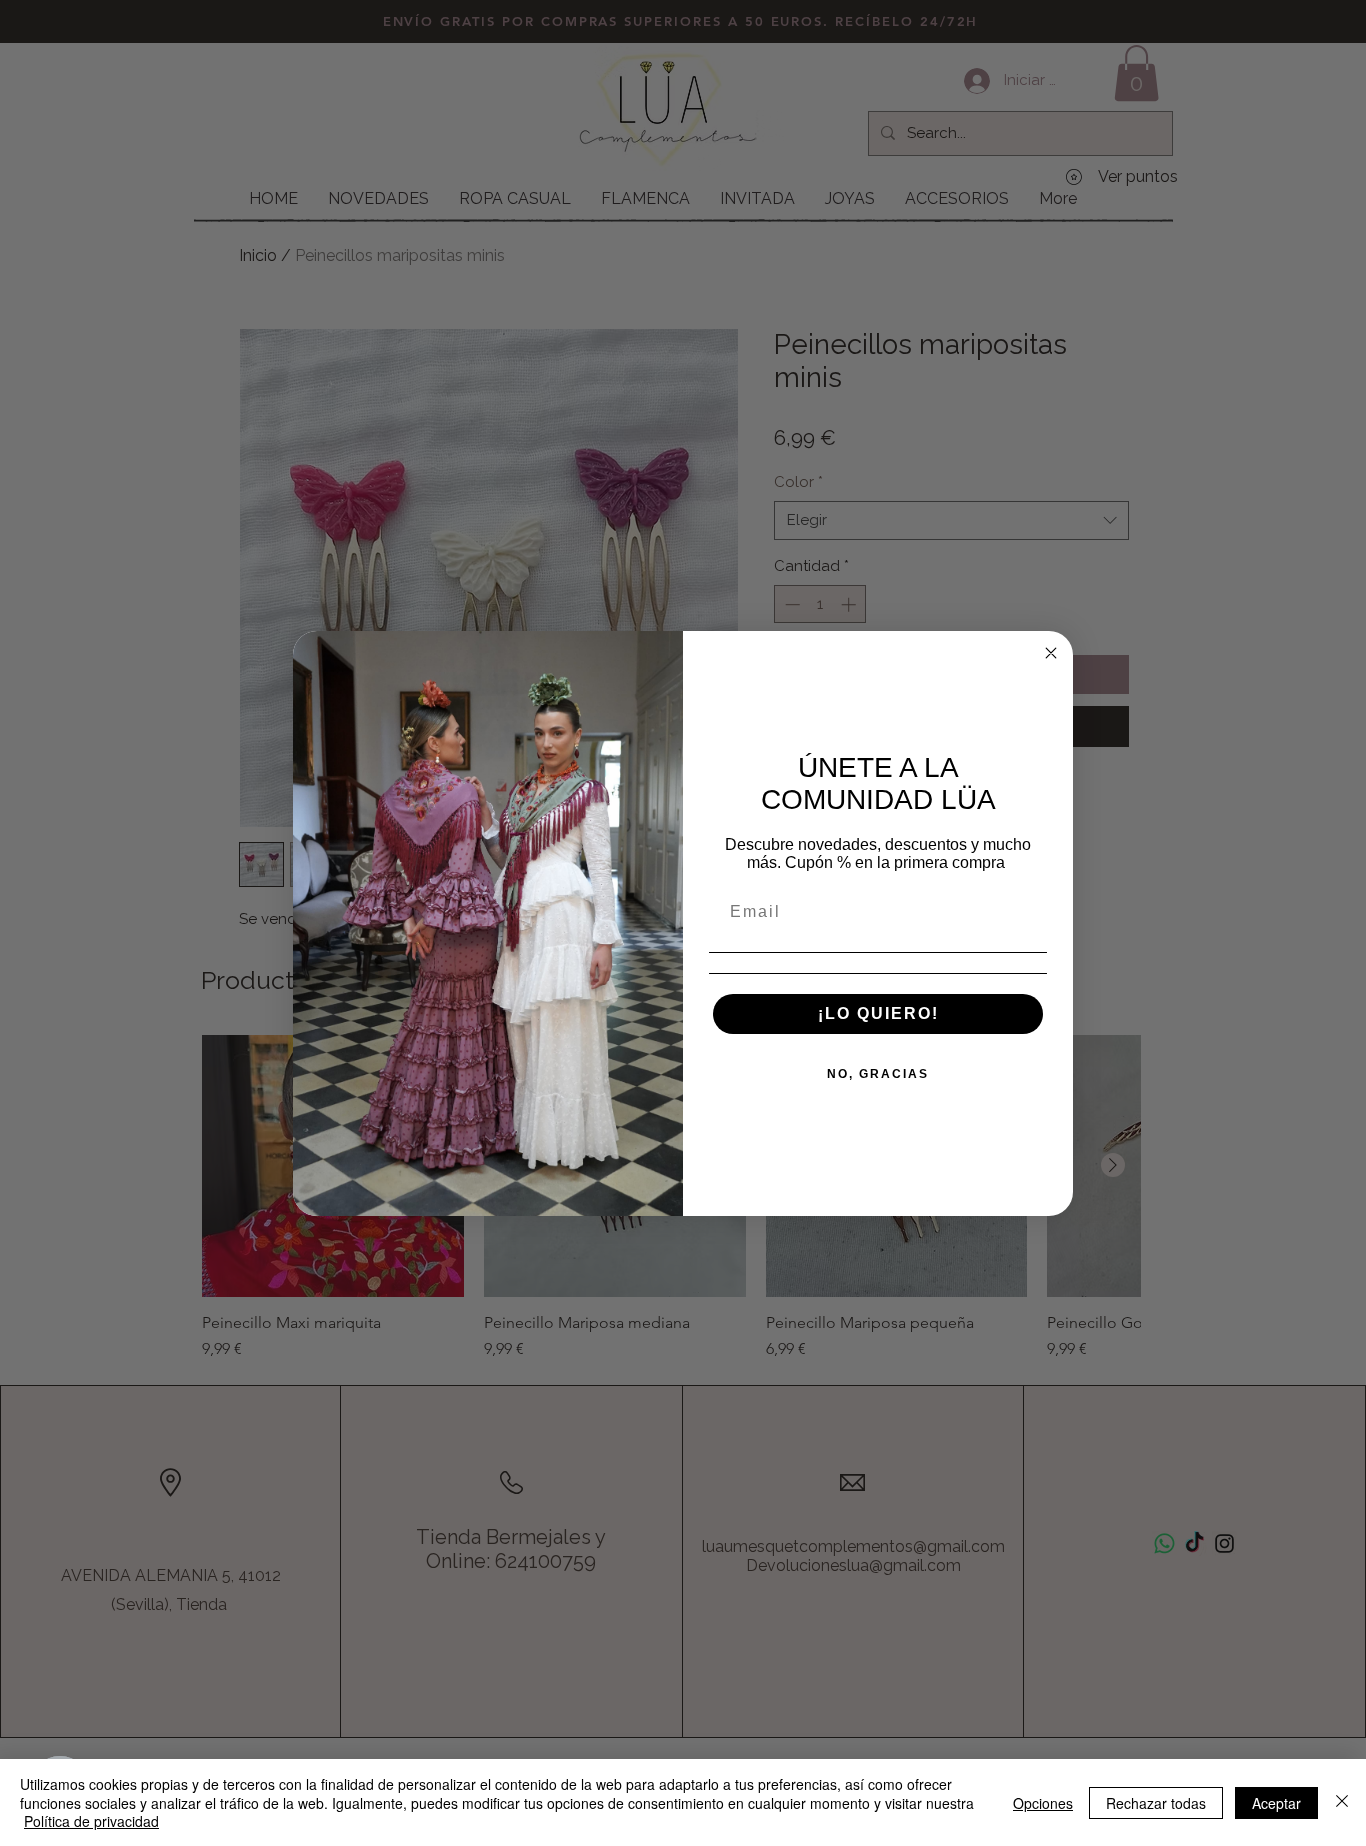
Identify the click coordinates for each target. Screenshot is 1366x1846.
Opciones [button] (1043, 1803)
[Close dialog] (1051, 653)
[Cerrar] (1342, 1802)
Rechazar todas (1156, 1803)
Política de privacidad (91, 1821)
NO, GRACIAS (878, 1074)
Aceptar (1276, 1803)
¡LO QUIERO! (878, 1013)
